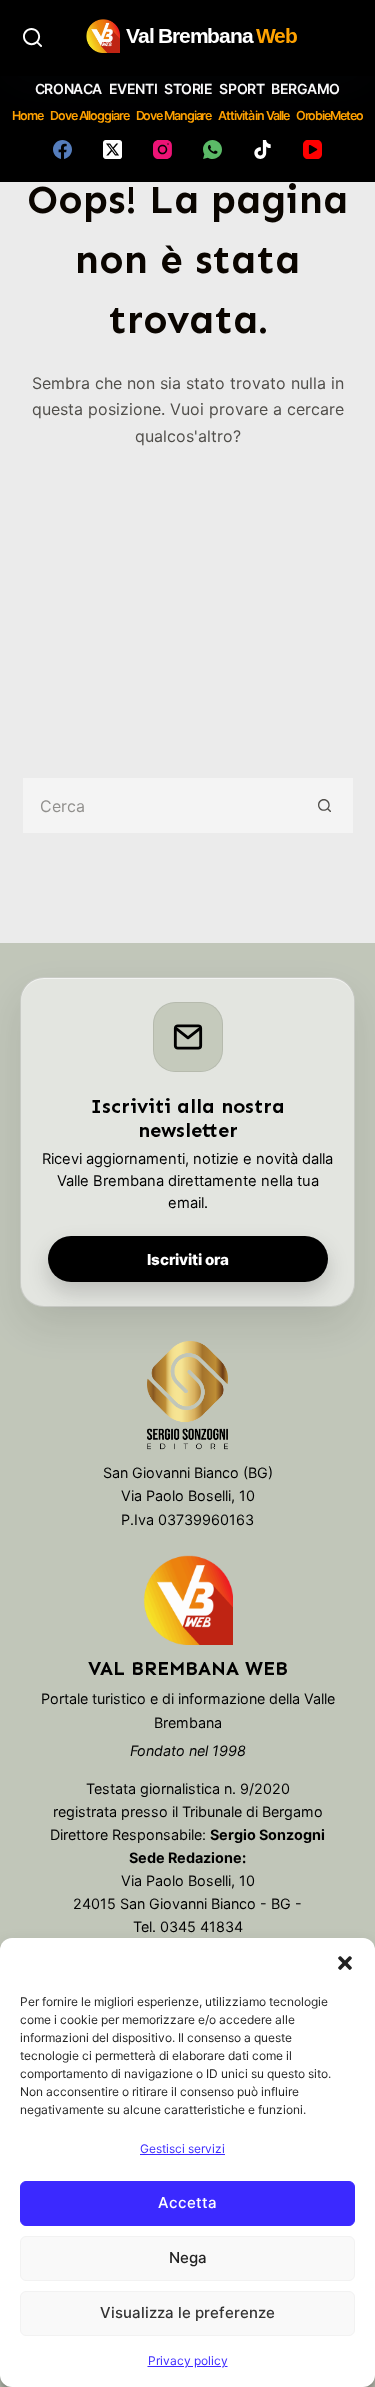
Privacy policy (188, 2360)
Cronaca (68, 88)
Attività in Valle (253, 115)
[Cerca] (32, 37)
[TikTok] (262, 149)
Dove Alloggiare (89, 115)
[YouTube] (312, 149)
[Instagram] (162, 149)
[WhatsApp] (212, 149)
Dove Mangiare (174, 115)
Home (27, 115)
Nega (188, 2257)
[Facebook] (62, 149)
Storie (188, 88)
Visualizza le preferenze (187, 2312)
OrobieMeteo (329, 115)
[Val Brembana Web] (188, 1600)
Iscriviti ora (188, 1259)
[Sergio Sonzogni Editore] (187, 1400)
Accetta (187, 2202)
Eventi (133, 88)
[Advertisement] (187, 598)
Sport (241, 88)
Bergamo (305, 88)
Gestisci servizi (182, 2148)
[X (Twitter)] (112, 149)
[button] (345, 1963)
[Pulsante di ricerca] (325, 805)
